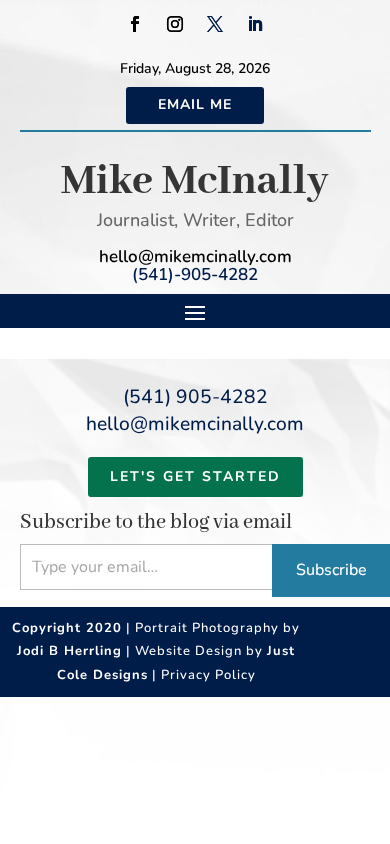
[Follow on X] (215, 24)
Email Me (195, 104)
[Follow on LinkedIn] (255, 24)
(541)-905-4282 (195, 274)
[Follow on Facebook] (135, 24)
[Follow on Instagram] (175, 24)
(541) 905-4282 (195, 397)
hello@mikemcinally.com (195, 256)
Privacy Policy (208, 675)
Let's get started (195, 476)
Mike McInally (195, 181)
